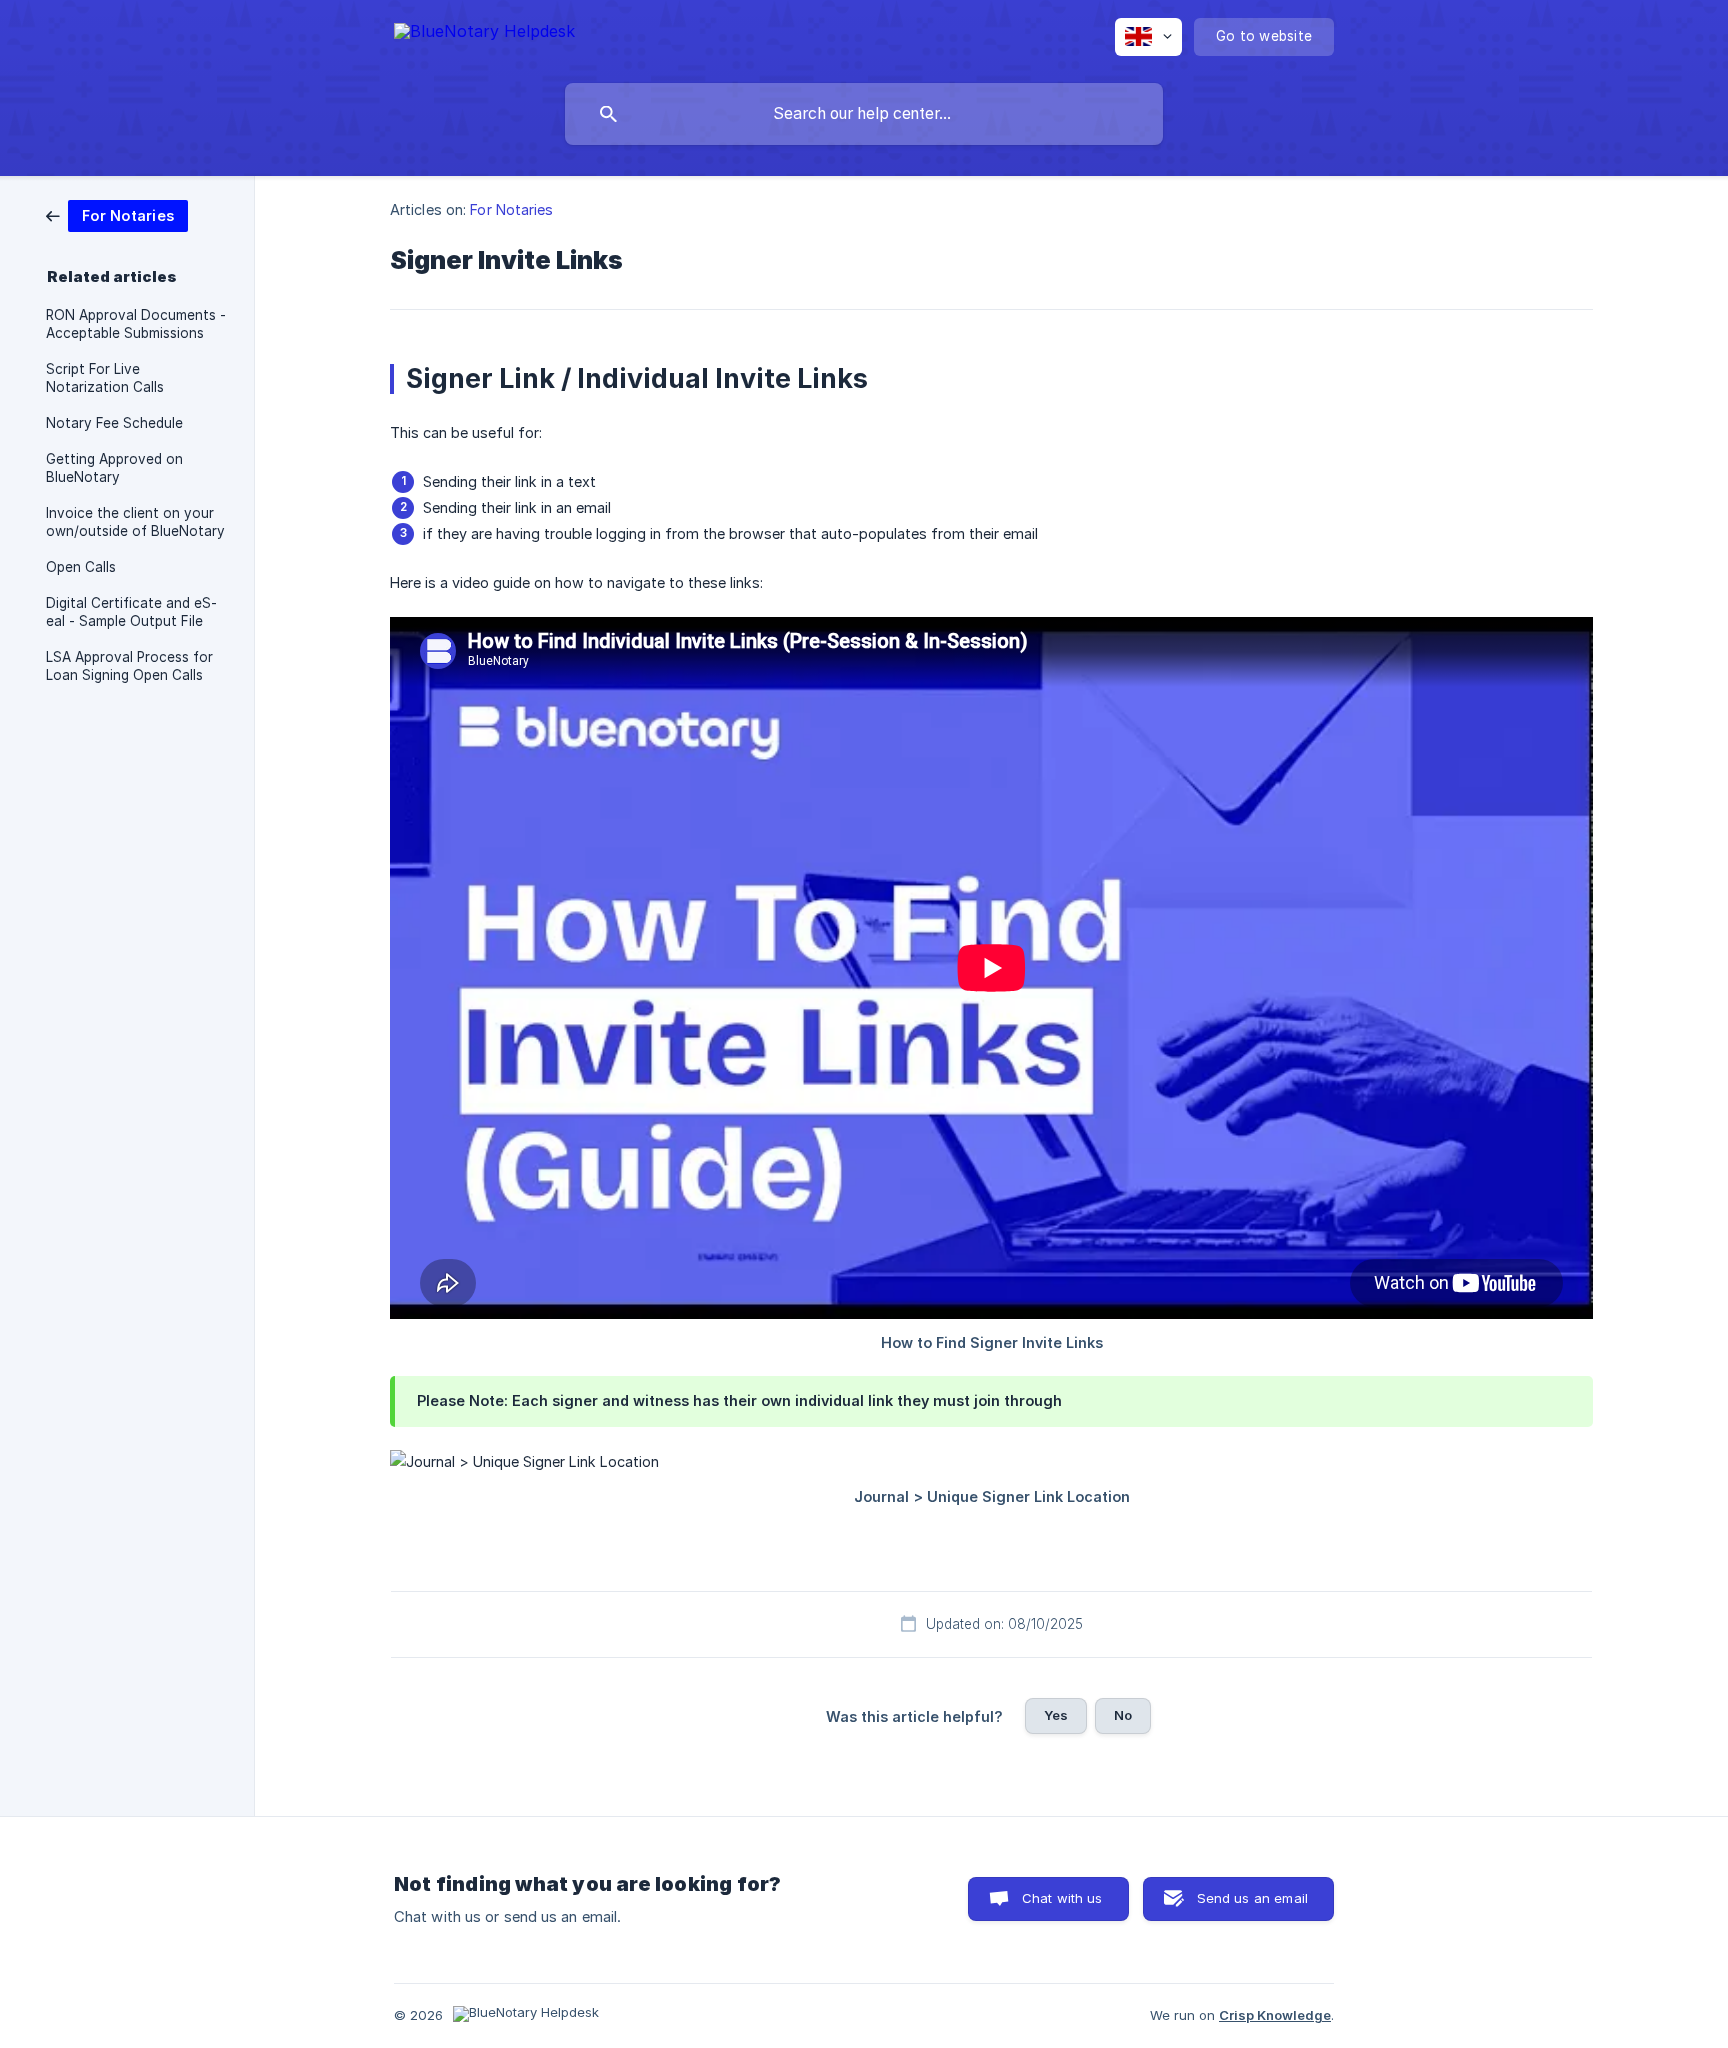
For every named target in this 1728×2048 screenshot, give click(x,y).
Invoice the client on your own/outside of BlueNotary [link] (135, 522)
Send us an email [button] (1252, 1898)
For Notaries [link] (511, 209)
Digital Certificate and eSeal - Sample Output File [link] (131, 612)
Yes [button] (1056, 1715)
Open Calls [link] (81, 567)
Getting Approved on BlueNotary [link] (114, 468)
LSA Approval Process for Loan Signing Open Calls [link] (129, 666)
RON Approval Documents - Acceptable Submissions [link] (136, 324)
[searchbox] (864, 114)
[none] (484, 34)
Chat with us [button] (1062, 1898)
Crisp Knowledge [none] (1275, 2015)
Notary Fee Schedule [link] (114, 423)
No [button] (1123, 1715)
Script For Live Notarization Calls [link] (105, 378)
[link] (117, 214)
